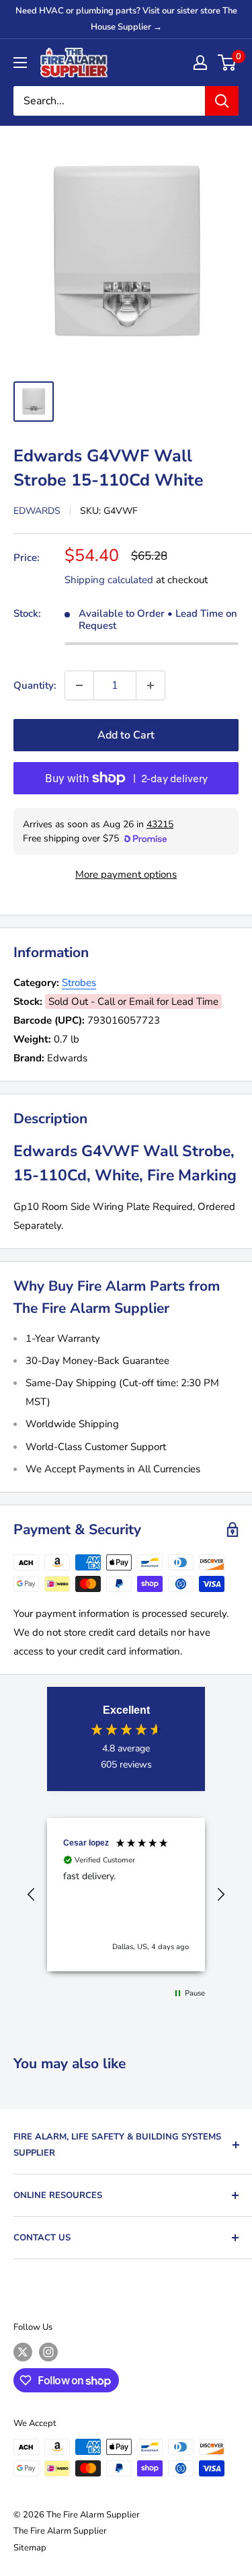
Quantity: (35, 685)
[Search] (222, 101)
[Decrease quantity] (79, 685)
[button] (32, 1895)
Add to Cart (126, 735)
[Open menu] (20, 63)
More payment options (126, 874)
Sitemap (30, 2548)
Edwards (37, 511)
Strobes (79, 983)
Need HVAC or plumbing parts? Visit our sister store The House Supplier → (126, 19)
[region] (126, 1895)
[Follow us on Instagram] (48, 2352)
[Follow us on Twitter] (23, 2352)
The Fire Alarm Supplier (60, 2531)
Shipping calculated (109, 580)
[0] (227, 63)
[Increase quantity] (151, 685)
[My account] (200, 63)
